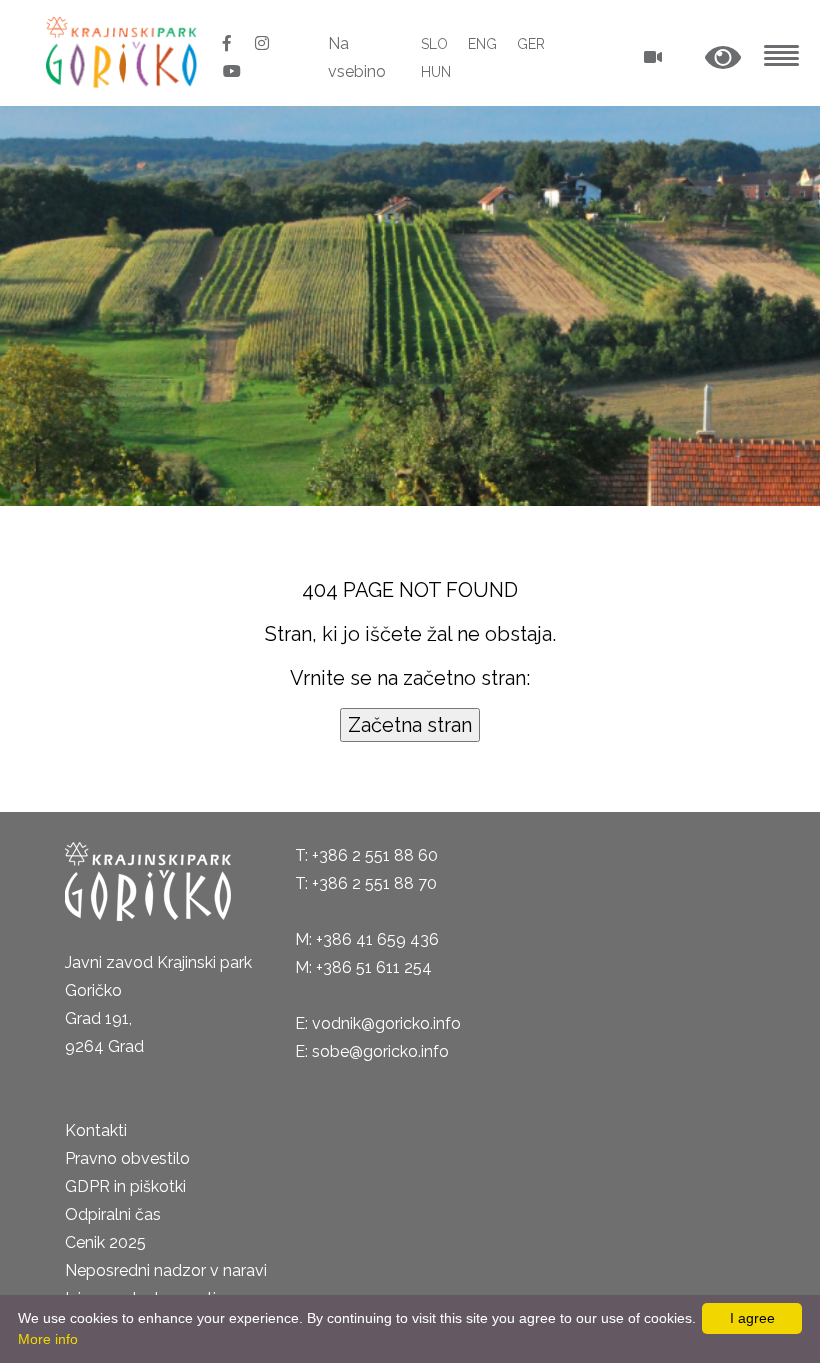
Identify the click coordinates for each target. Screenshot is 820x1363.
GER (531, 44)
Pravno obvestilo (127, 1158)
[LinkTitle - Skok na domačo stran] (123, 51)
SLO (434, 44)
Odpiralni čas (113, 1214)
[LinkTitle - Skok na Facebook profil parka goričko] (229, 43)
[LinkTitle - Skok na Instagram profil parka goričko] (262, 43)
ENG (482, 44)
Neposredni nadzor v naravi (166, 1270)
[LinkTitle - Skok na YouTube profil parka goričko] (232, 71)
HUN (436, 72)
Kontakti (96, 1130)
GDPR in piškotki (125, 1186)
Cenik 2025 (105, 1242)
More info (48, 1339)
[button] (723, 58)
